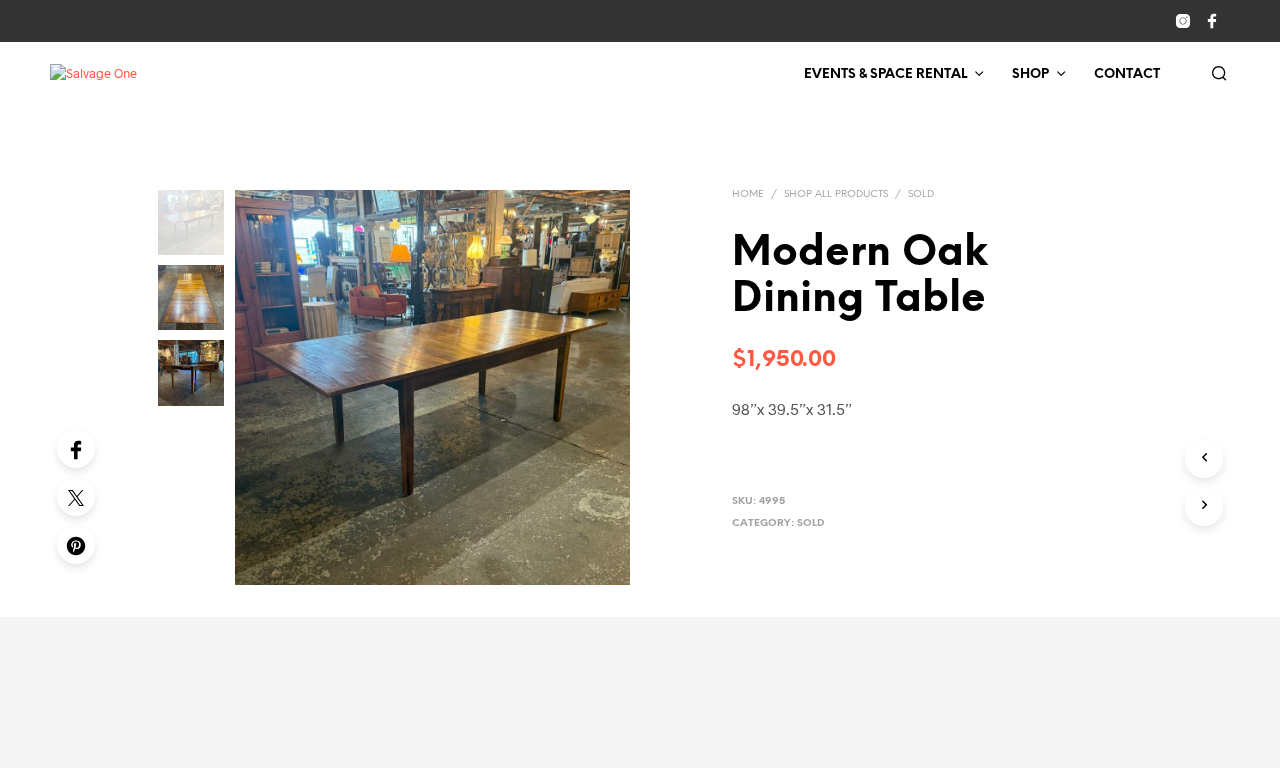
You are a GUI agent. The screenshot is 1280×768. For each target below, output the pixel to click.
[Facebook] (76, 449)
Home (748, 194)
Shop (1030, 74)
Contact (1127, 74)
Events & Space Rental (885, 74)
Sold (921, 194)
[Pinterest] (76, 545)
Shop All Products (836, 194)
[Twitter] (76, 497)
